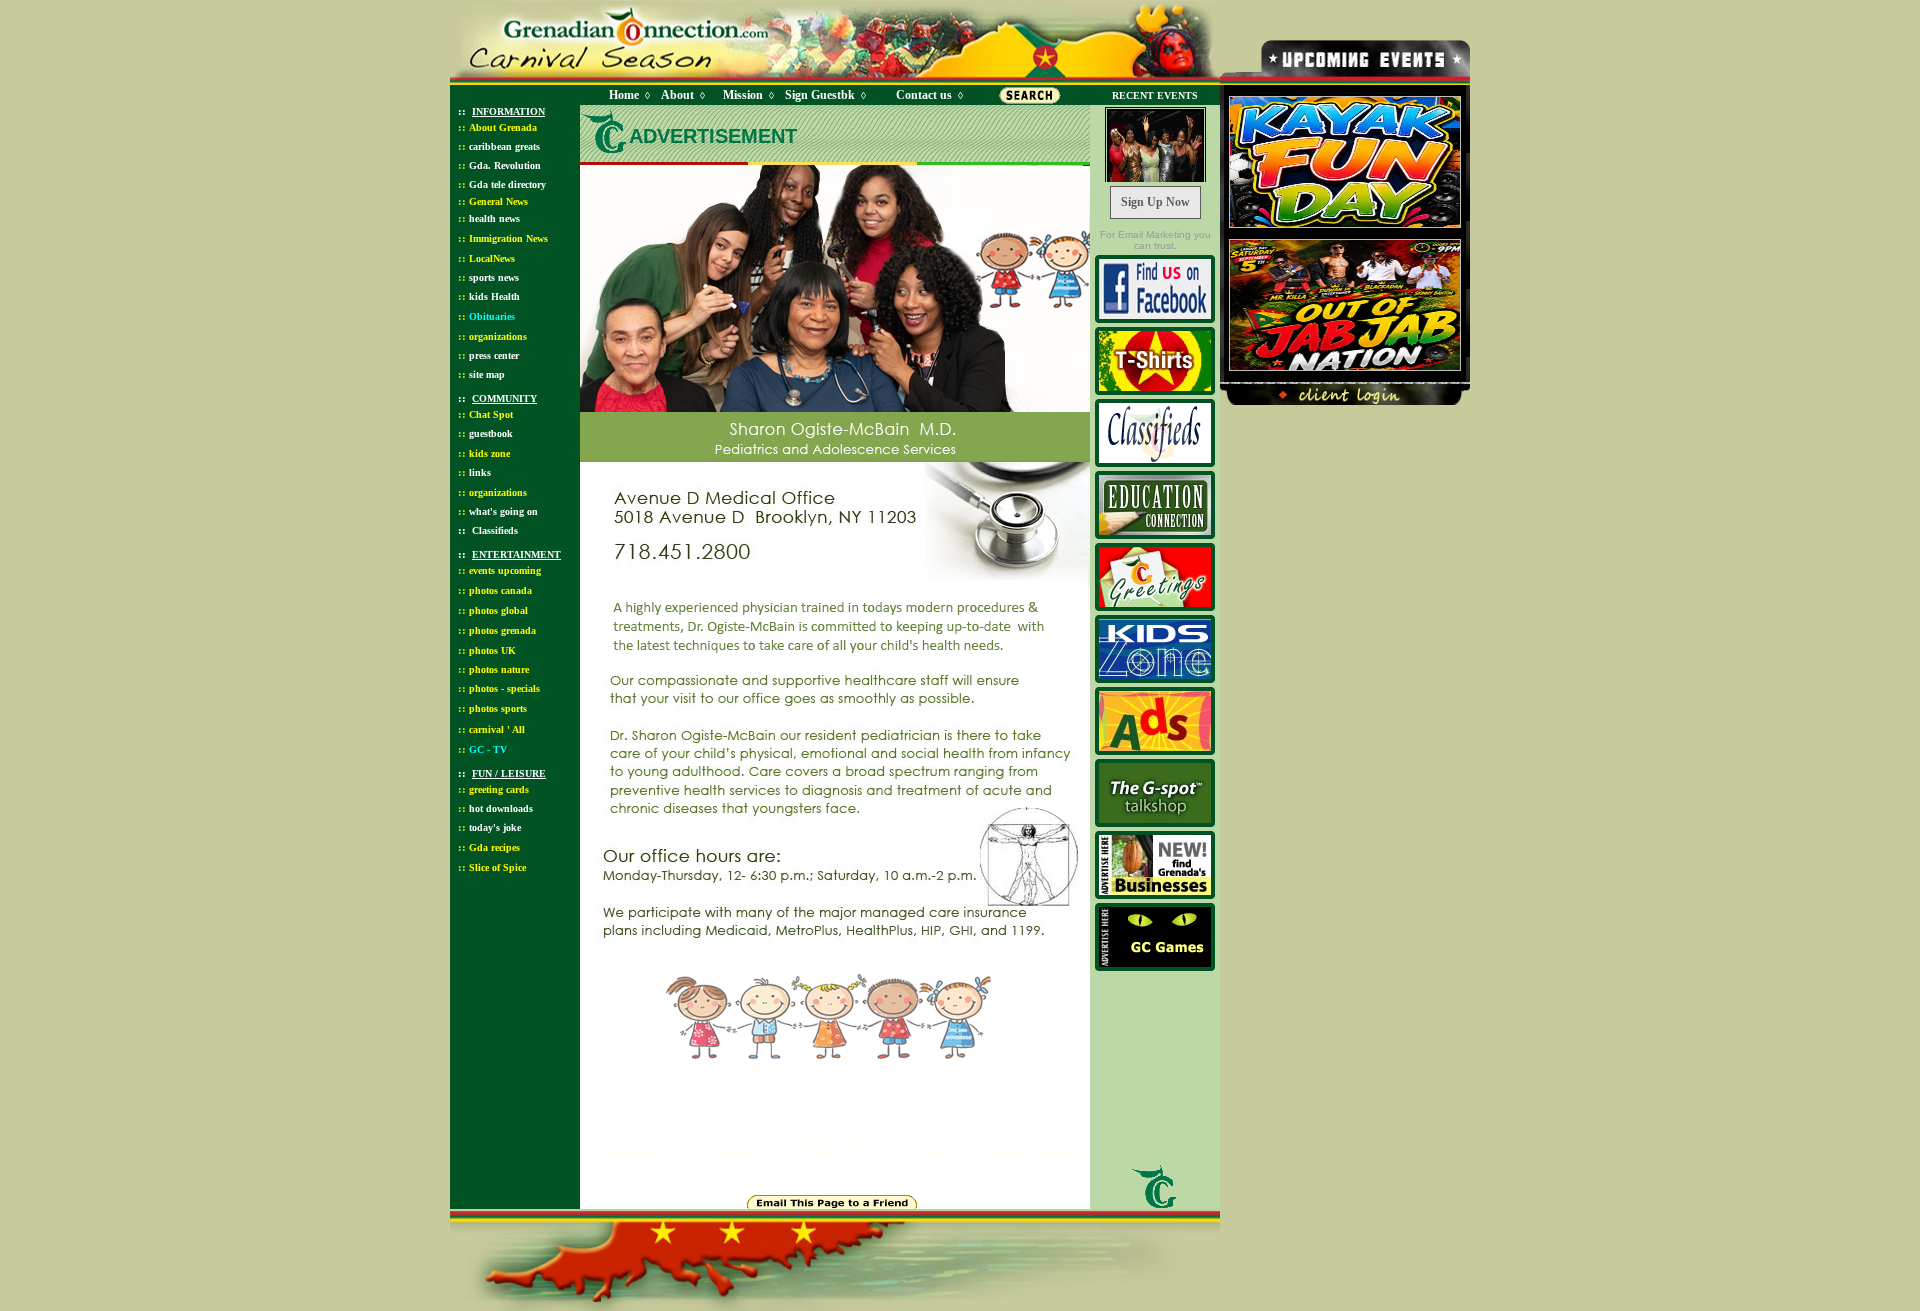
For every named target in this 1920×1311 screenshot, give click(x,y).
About (677, 95)
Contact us (924, 95)
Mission (743, 95)
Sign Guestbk (824, 95)
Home (624, 95)
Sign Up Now (1155, 202)
